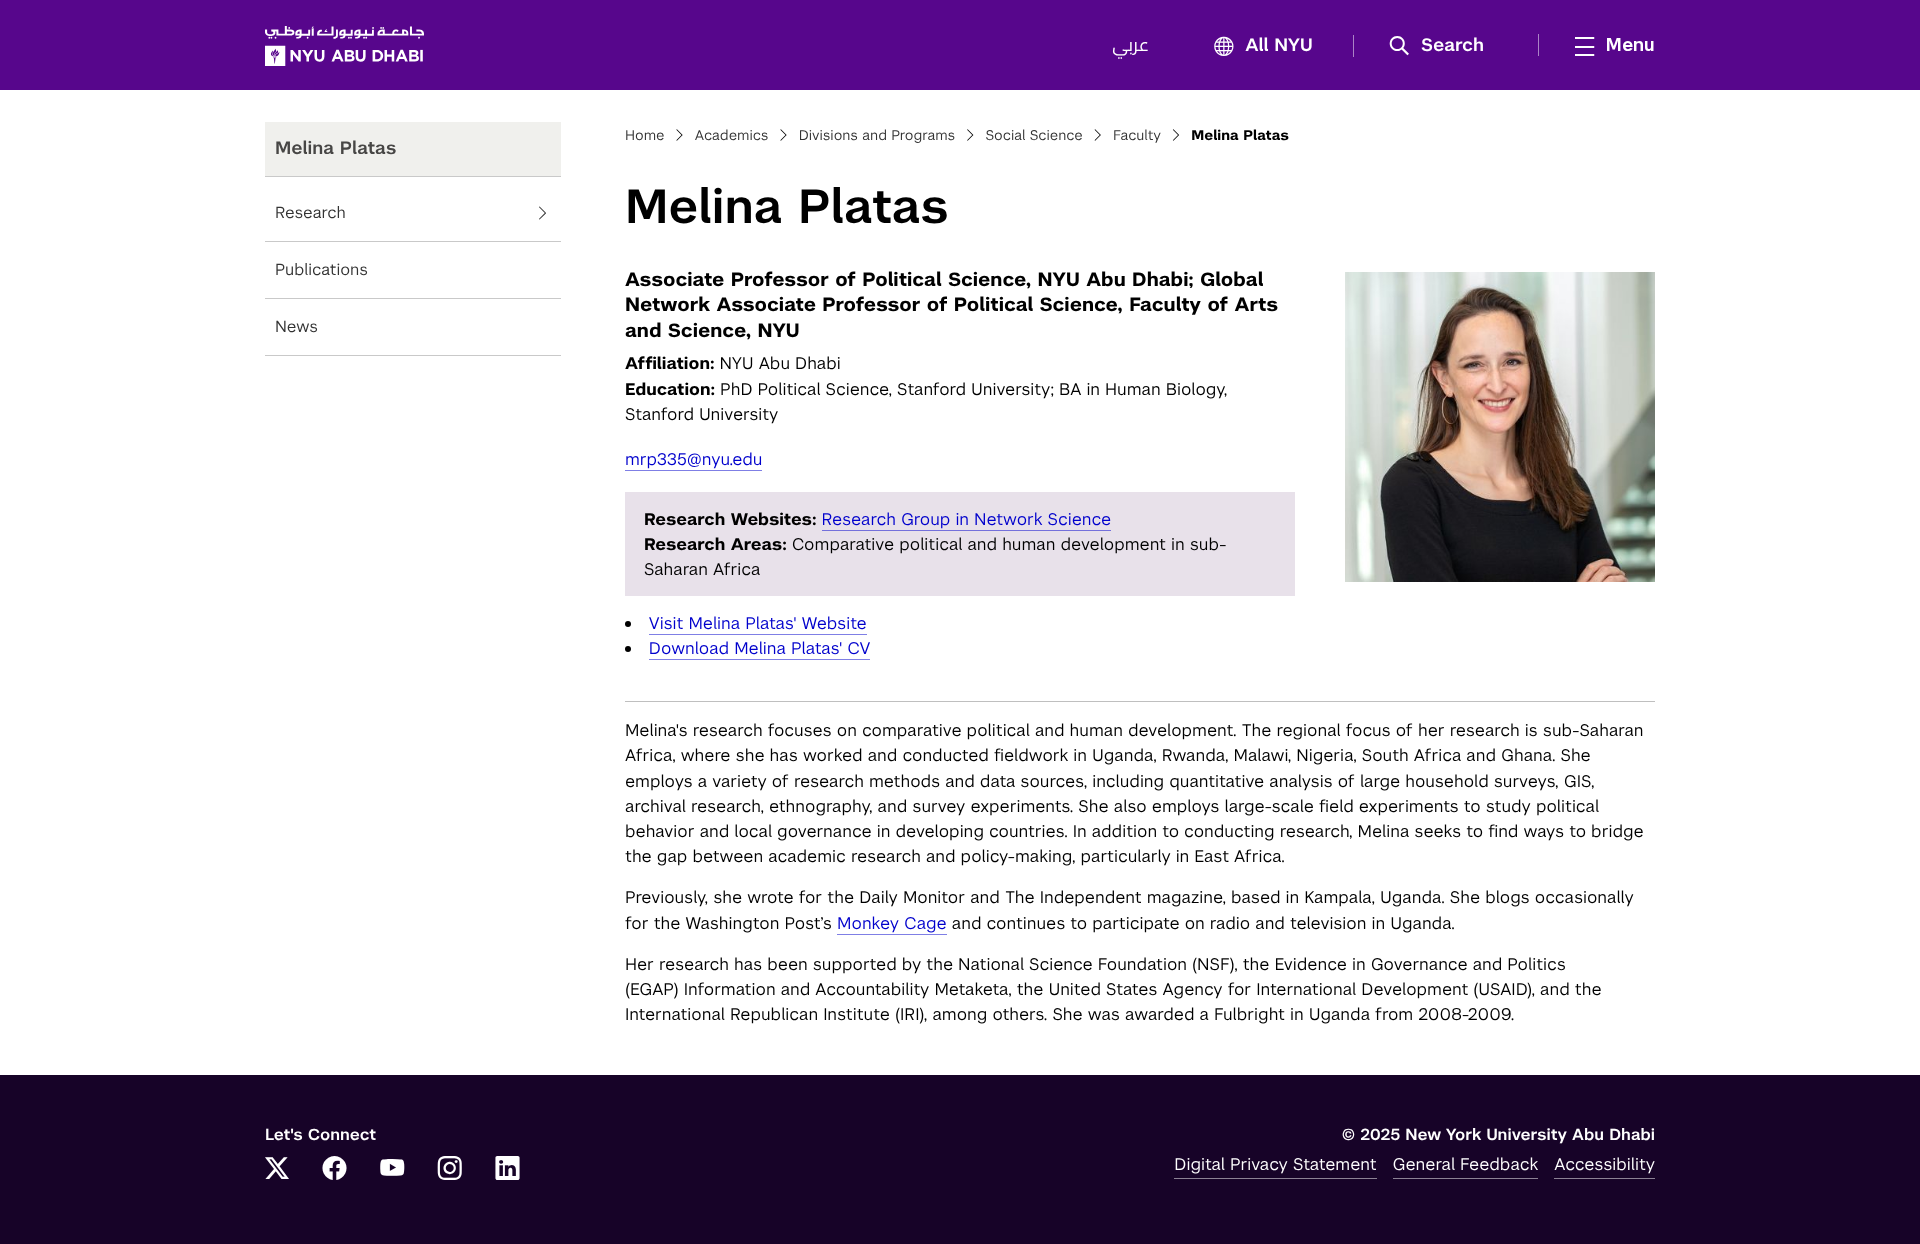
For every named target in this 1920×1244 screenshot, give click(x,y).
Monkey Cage (892, 923)
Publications (321, 269)
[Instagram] (450, 1170)
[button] (1443, 46)
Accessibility (1604, 1164)
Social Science (1033, 136)
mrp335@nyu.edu (693, 459)
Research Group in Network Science (967, 519)
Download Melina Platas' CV (760, 648)
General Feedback (1466, 1164)
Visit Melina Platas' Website (758, 623)
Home (645, 136)
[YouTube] (392, 1170)
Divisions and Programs (877, 136)
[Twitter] (277, 1170)
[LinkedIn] (508, 1170)
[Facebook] (335, 1170)
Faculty (1137, 136)
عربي (1130, 46)
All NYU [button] (1279, 46)
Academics (732, 136)
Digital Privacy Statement (1275, 1164)
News (296, 326)
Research (310, 212)
